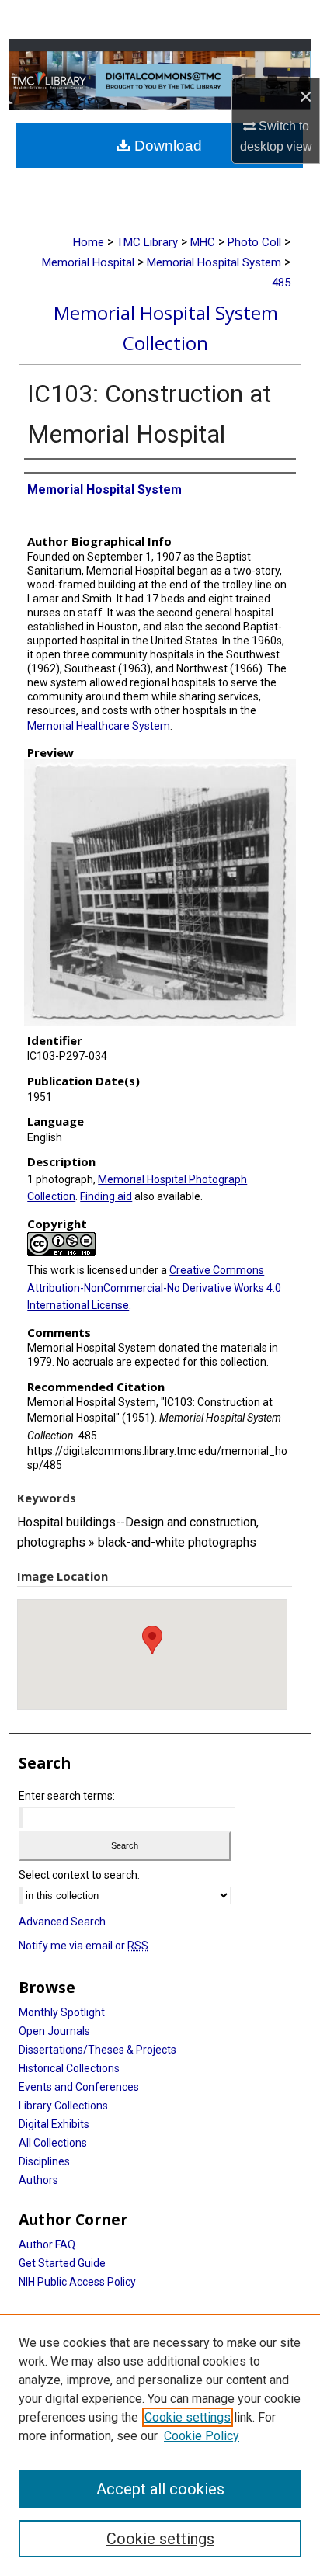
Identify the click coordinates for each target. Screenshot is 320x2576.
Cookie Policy (202, 2436)
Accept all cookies (160, 2489)
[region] (160, 2445)
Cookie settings (188, 2417)
